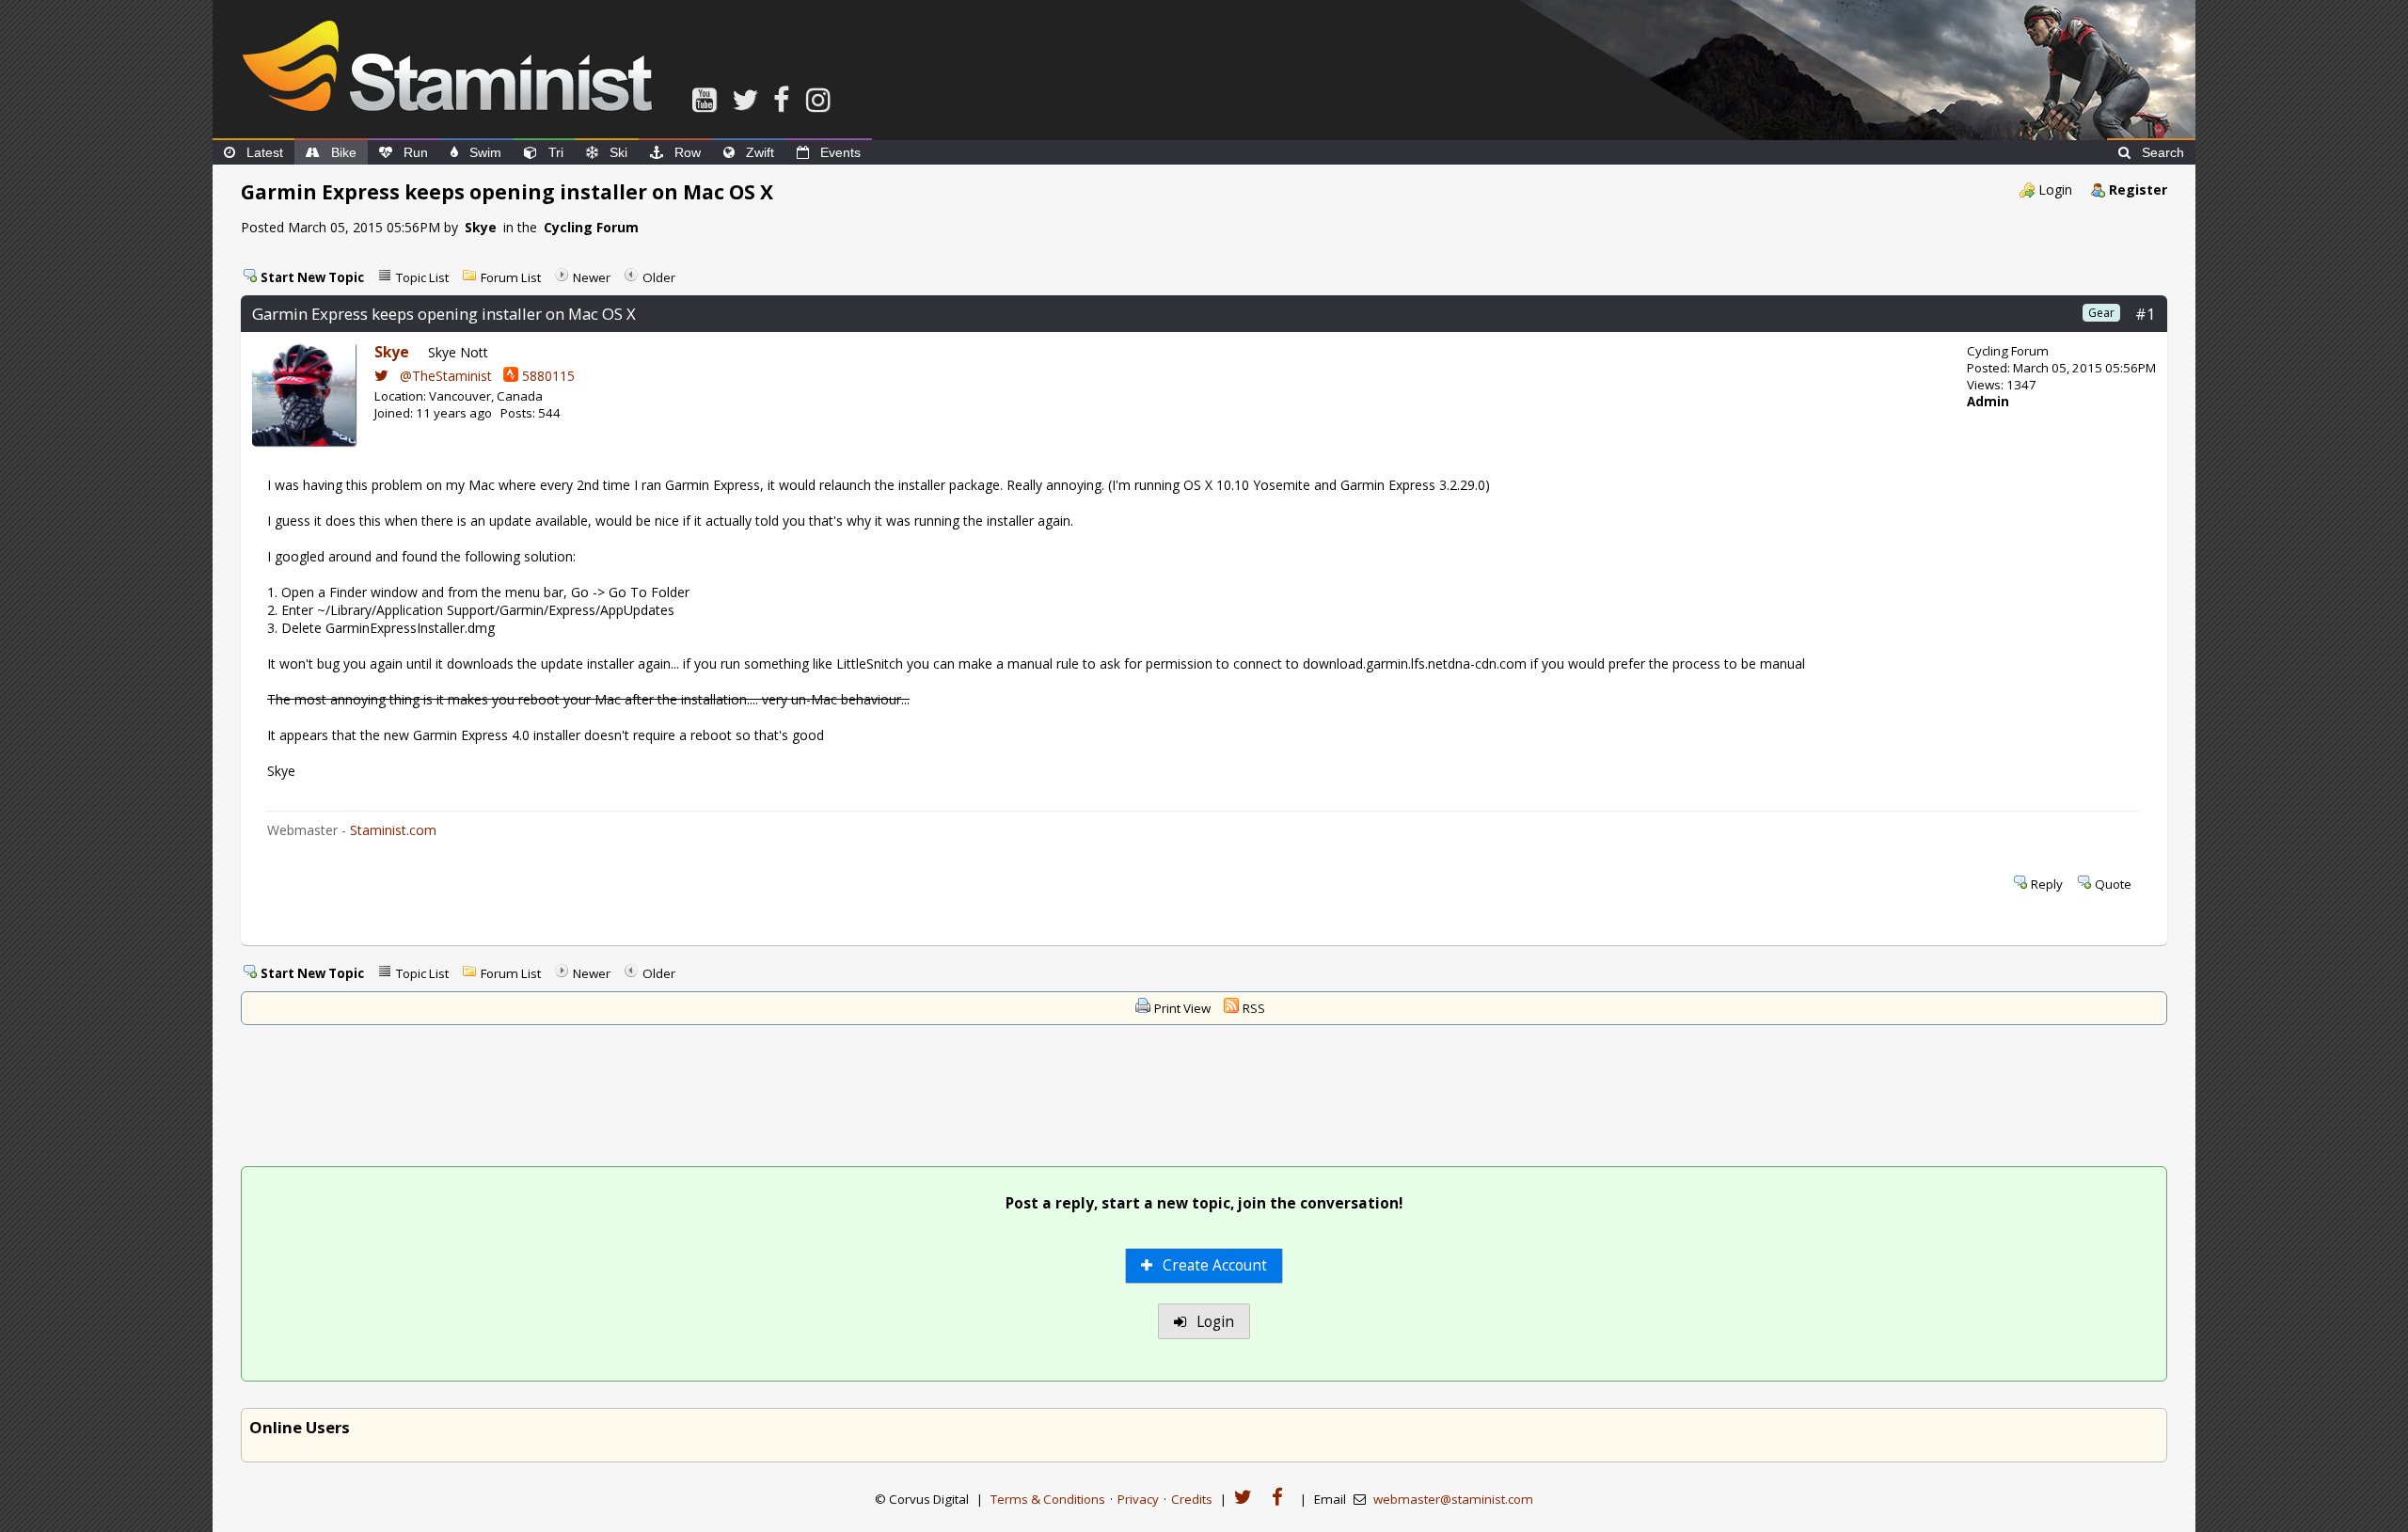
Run (416, 152)
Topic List (422, 277)
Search (2163, 152)
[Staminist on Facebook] (786, 99)
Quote (2113, 884)
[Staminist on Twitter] (749, 99)
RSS (1254, 1008)
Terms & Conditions (1048, 1499)
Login (2055, 190)
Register (2138, 190)
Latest (265, 152)
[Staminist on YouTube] (708, 99)
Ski (618, 152)
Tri (556, 152)
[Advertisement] (1204, 1098)
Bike (344, 152)
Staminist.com (393, 830)
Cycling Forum (591, 227)
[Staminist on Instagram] (822, 99)
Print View (1182, 1008)
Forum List (511, 277)
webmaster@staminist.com (1453, 1499)
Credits (1192, 1499)
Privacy (1138, 1499)
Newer (592, 277)
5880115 (547, 376)
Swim (485, 152)
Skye (481, 227)
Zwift (760, 152)
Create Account (1213, 1265)
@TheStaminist (444, 376)
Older (659, 277)
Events (840, 152)
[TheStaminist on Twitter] (1248, 1498)
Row (688, 152)
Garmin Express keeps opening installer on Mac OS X (444, 314)
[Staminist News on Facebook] (1282, 1498)
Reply (2047, 884)
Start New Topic (312, 277)
